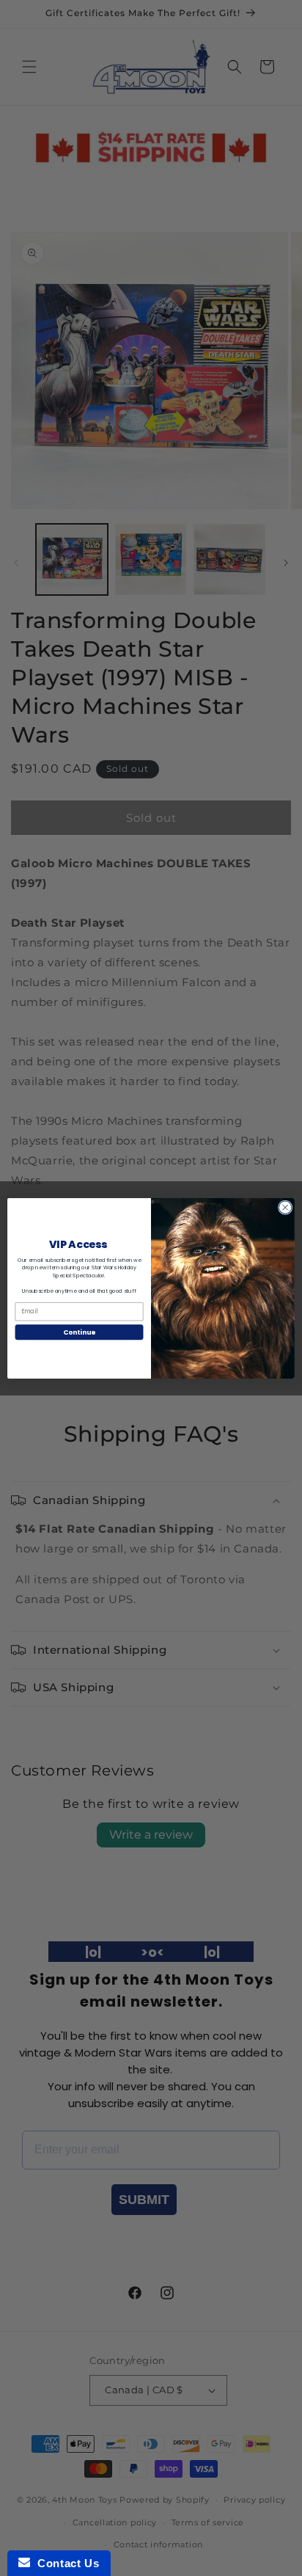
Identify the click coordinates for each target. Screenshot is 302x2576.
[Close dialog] (285, 1207)
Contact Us (65, 2563)
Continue (79, 1332)
